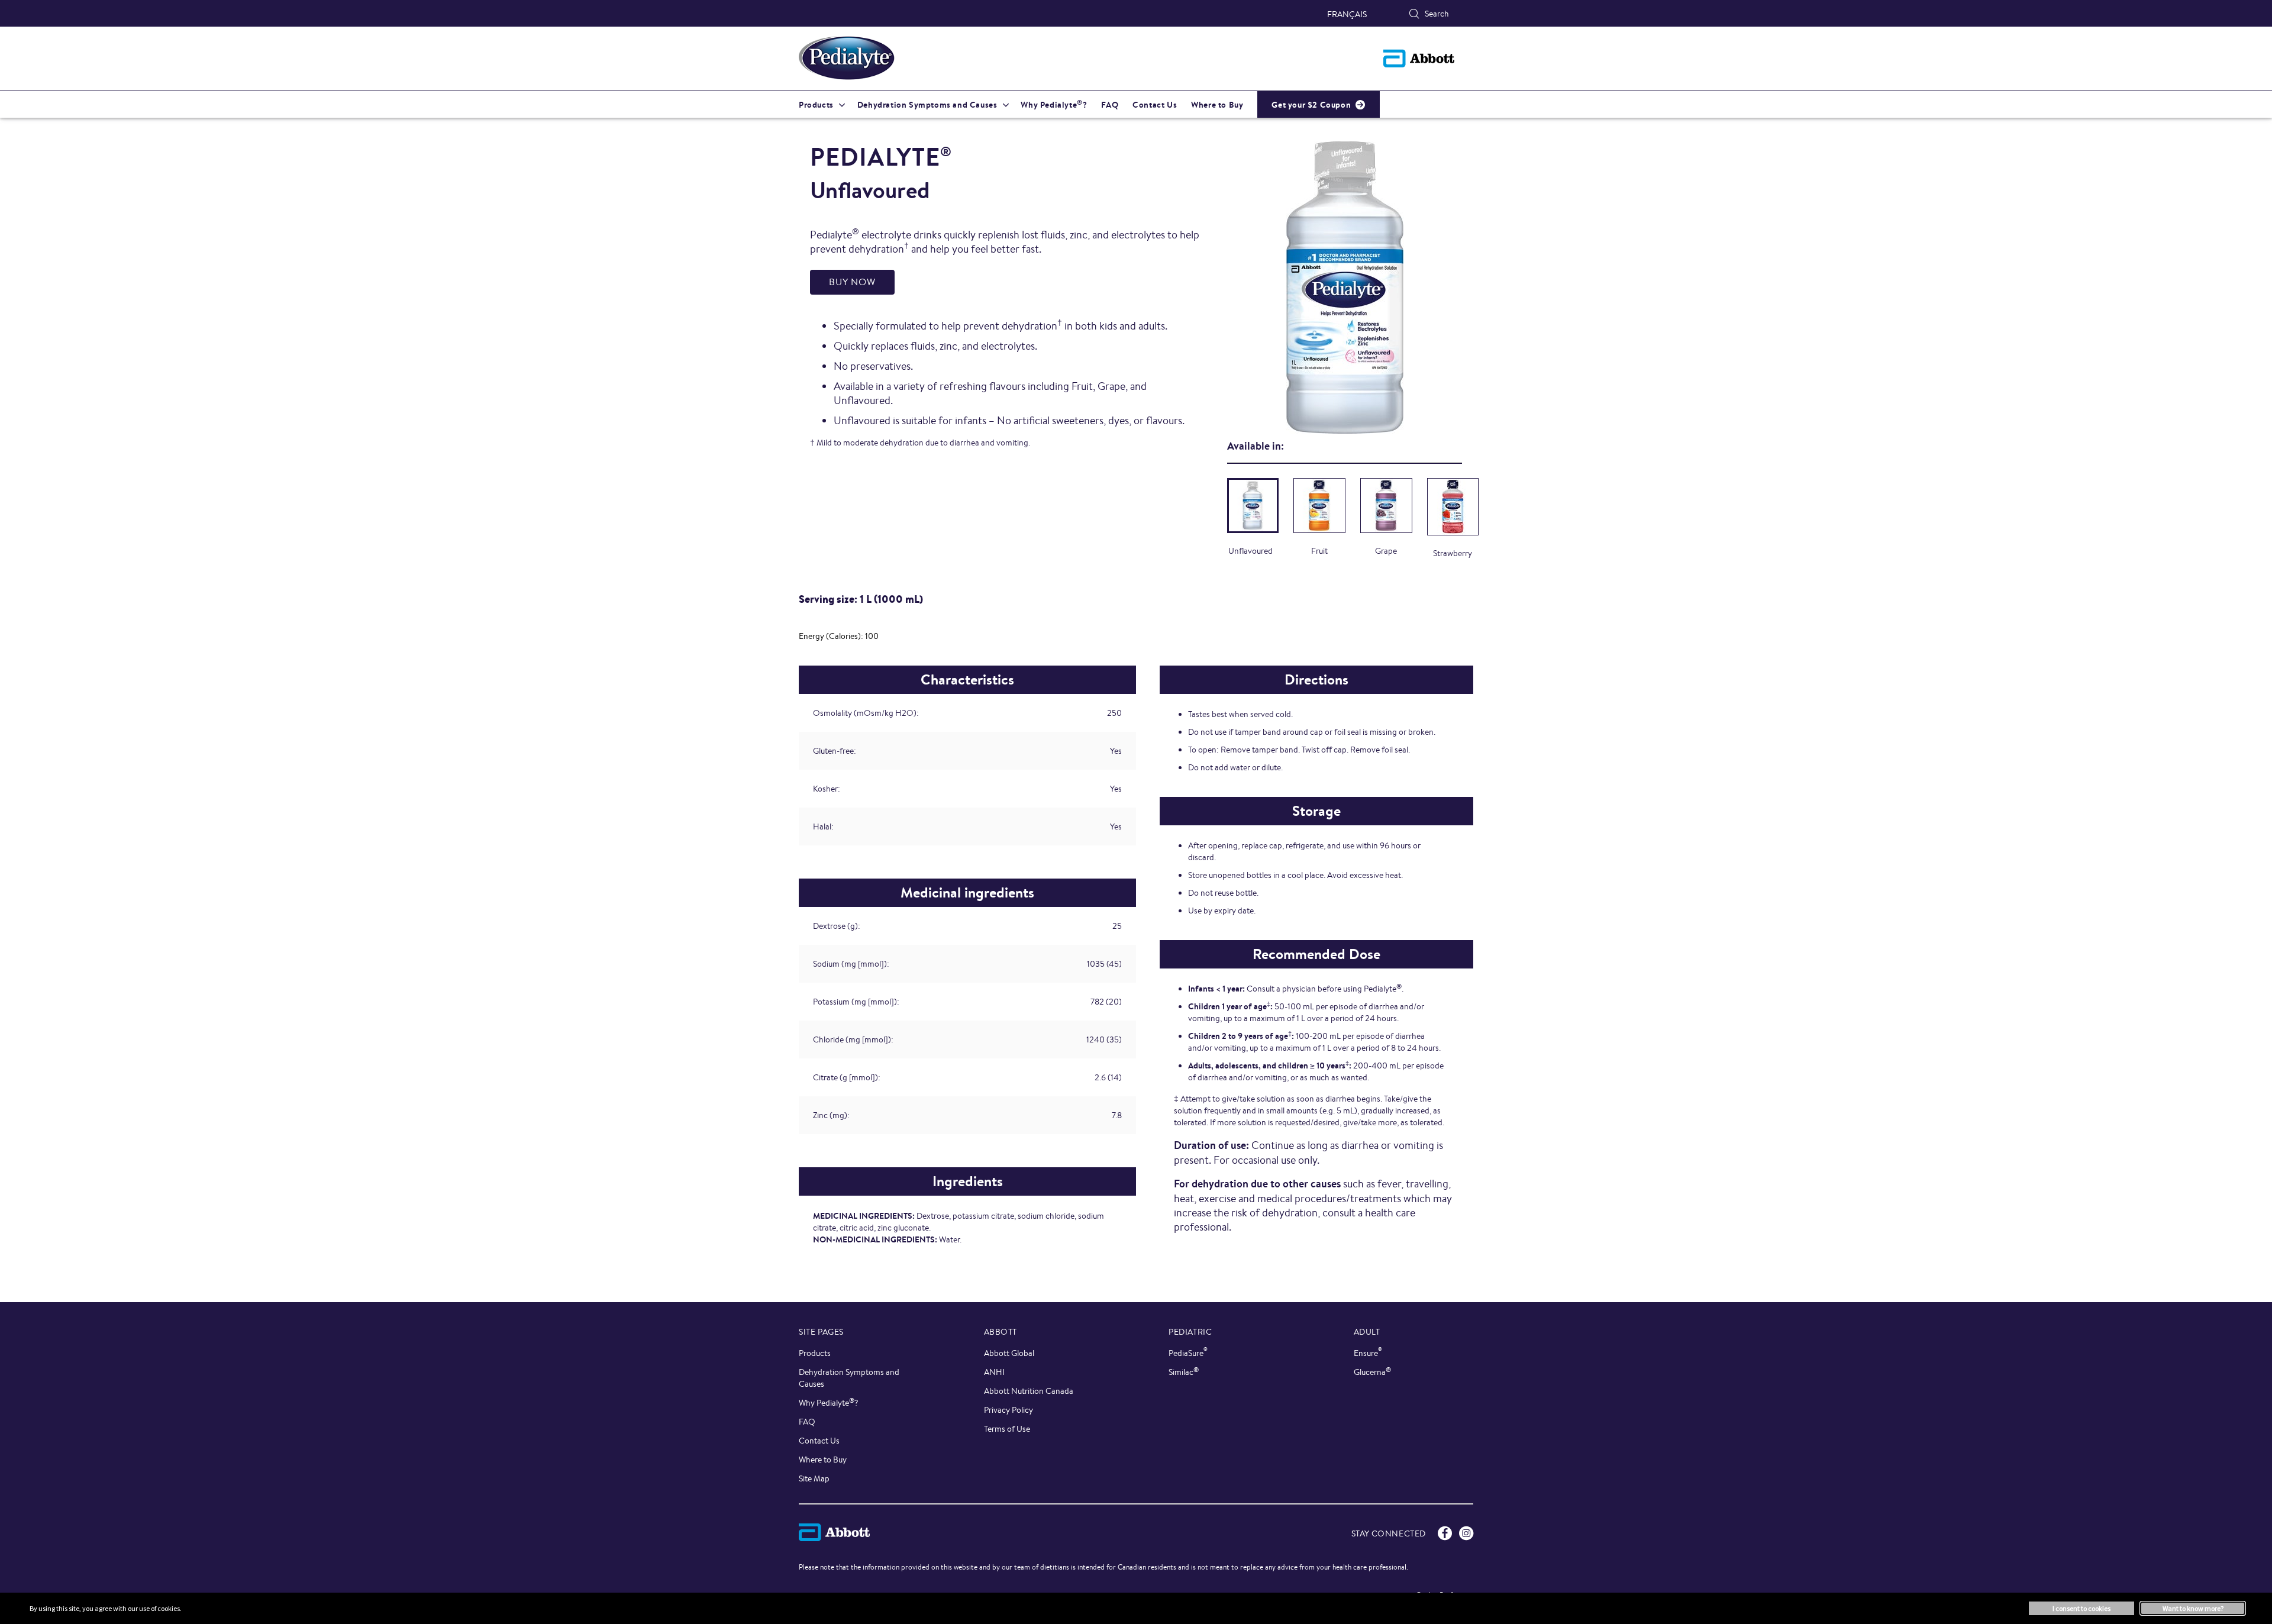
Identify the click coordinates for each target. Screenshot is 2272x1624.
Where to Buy (823, 1460)
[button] (1414, 14)
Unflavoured (1250, 551)
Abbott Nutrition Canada (1029, 1391)
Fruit (1319, 551)
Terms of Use (1007, 1429)
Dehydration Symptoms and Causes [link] (927, 105)
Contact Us (819, 1441)
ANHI (994, 1372)
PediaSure (1188, 1353)
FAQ (807, 1422)
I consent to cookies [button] (2081, 1608)
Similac (1184, 1372)
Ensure (1368, 1353)
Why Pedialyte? (829, 1402)
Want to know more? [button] (2193, 1608)
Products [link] (816, 105)
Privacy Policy (1008, 1410)
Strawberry (1453, 553)
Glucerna (1372, 1372)
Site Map (814, 1478)
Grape (1386, 551)
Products (815, 1353)
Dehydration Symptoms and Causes (849, 1378)
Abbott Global (1009, 1353)
